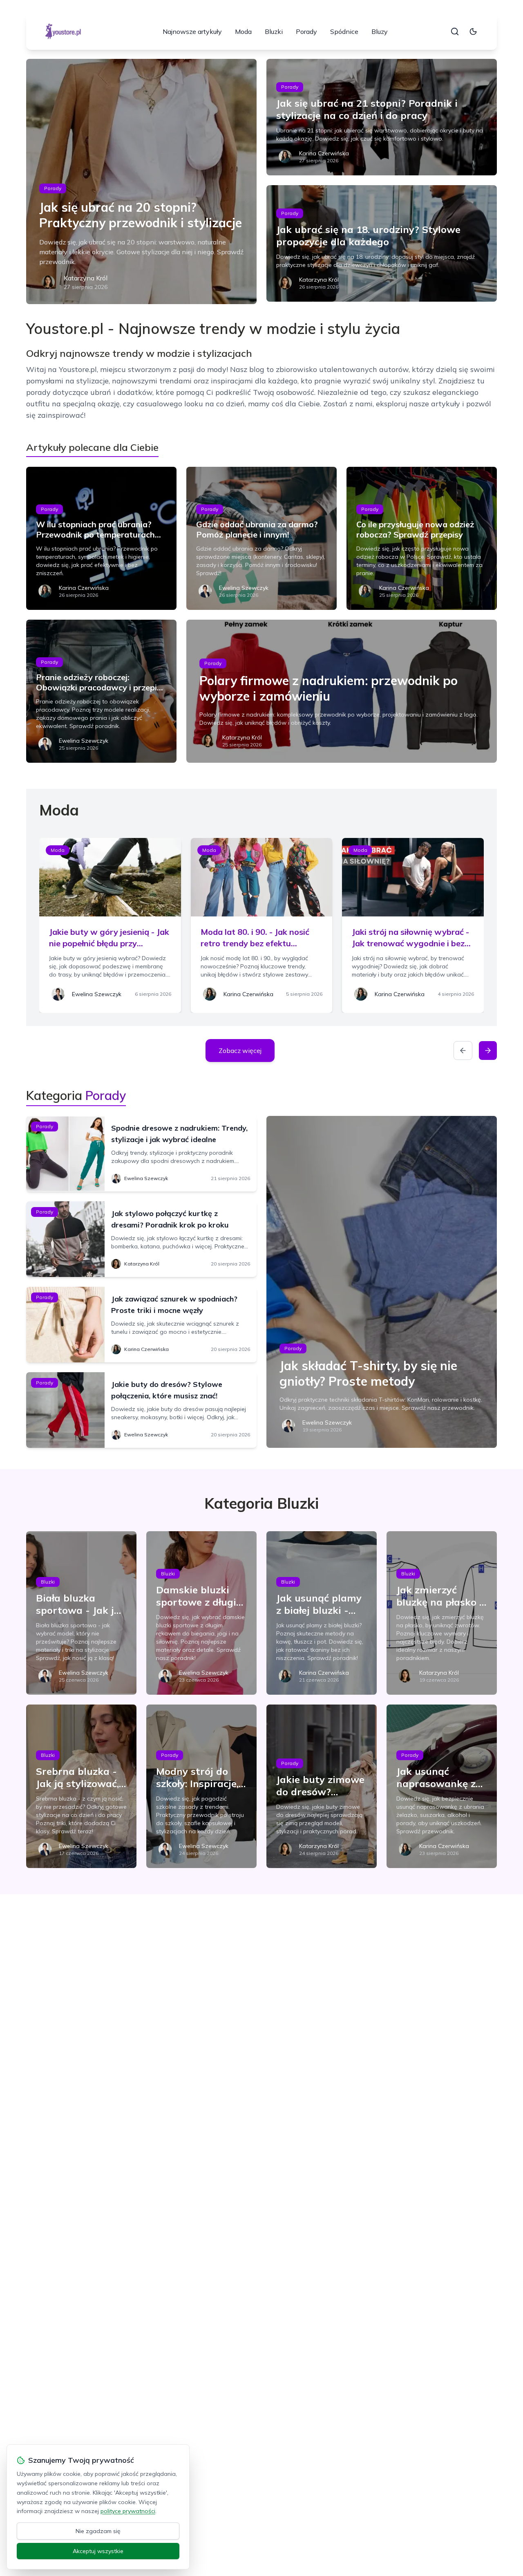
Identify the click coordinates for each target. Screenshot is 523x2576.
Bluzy (380, 31)
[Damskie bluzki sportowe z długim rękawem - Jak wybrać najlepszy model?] (201, 1613)
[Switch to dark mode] (473, 31)
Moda (243, 31)
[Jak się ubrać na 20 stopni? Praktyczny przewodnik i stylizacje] (141, 181)
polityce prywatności (128, 2511)
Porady (306, 31)
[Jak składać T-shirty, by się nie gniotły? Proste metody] (382, 1282)
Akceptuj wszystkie (98, 2551)
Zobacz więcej (240, 1051)
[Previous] (463, 1051)
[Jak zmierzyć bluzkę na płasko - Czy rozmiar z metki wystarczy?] (442, 1613)
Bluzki (274, 31)
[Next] (488, 1051)
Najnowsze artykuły (192, 31)
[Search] (455, 31)
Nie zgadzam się (98, 2531)
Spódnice (344, 31)
